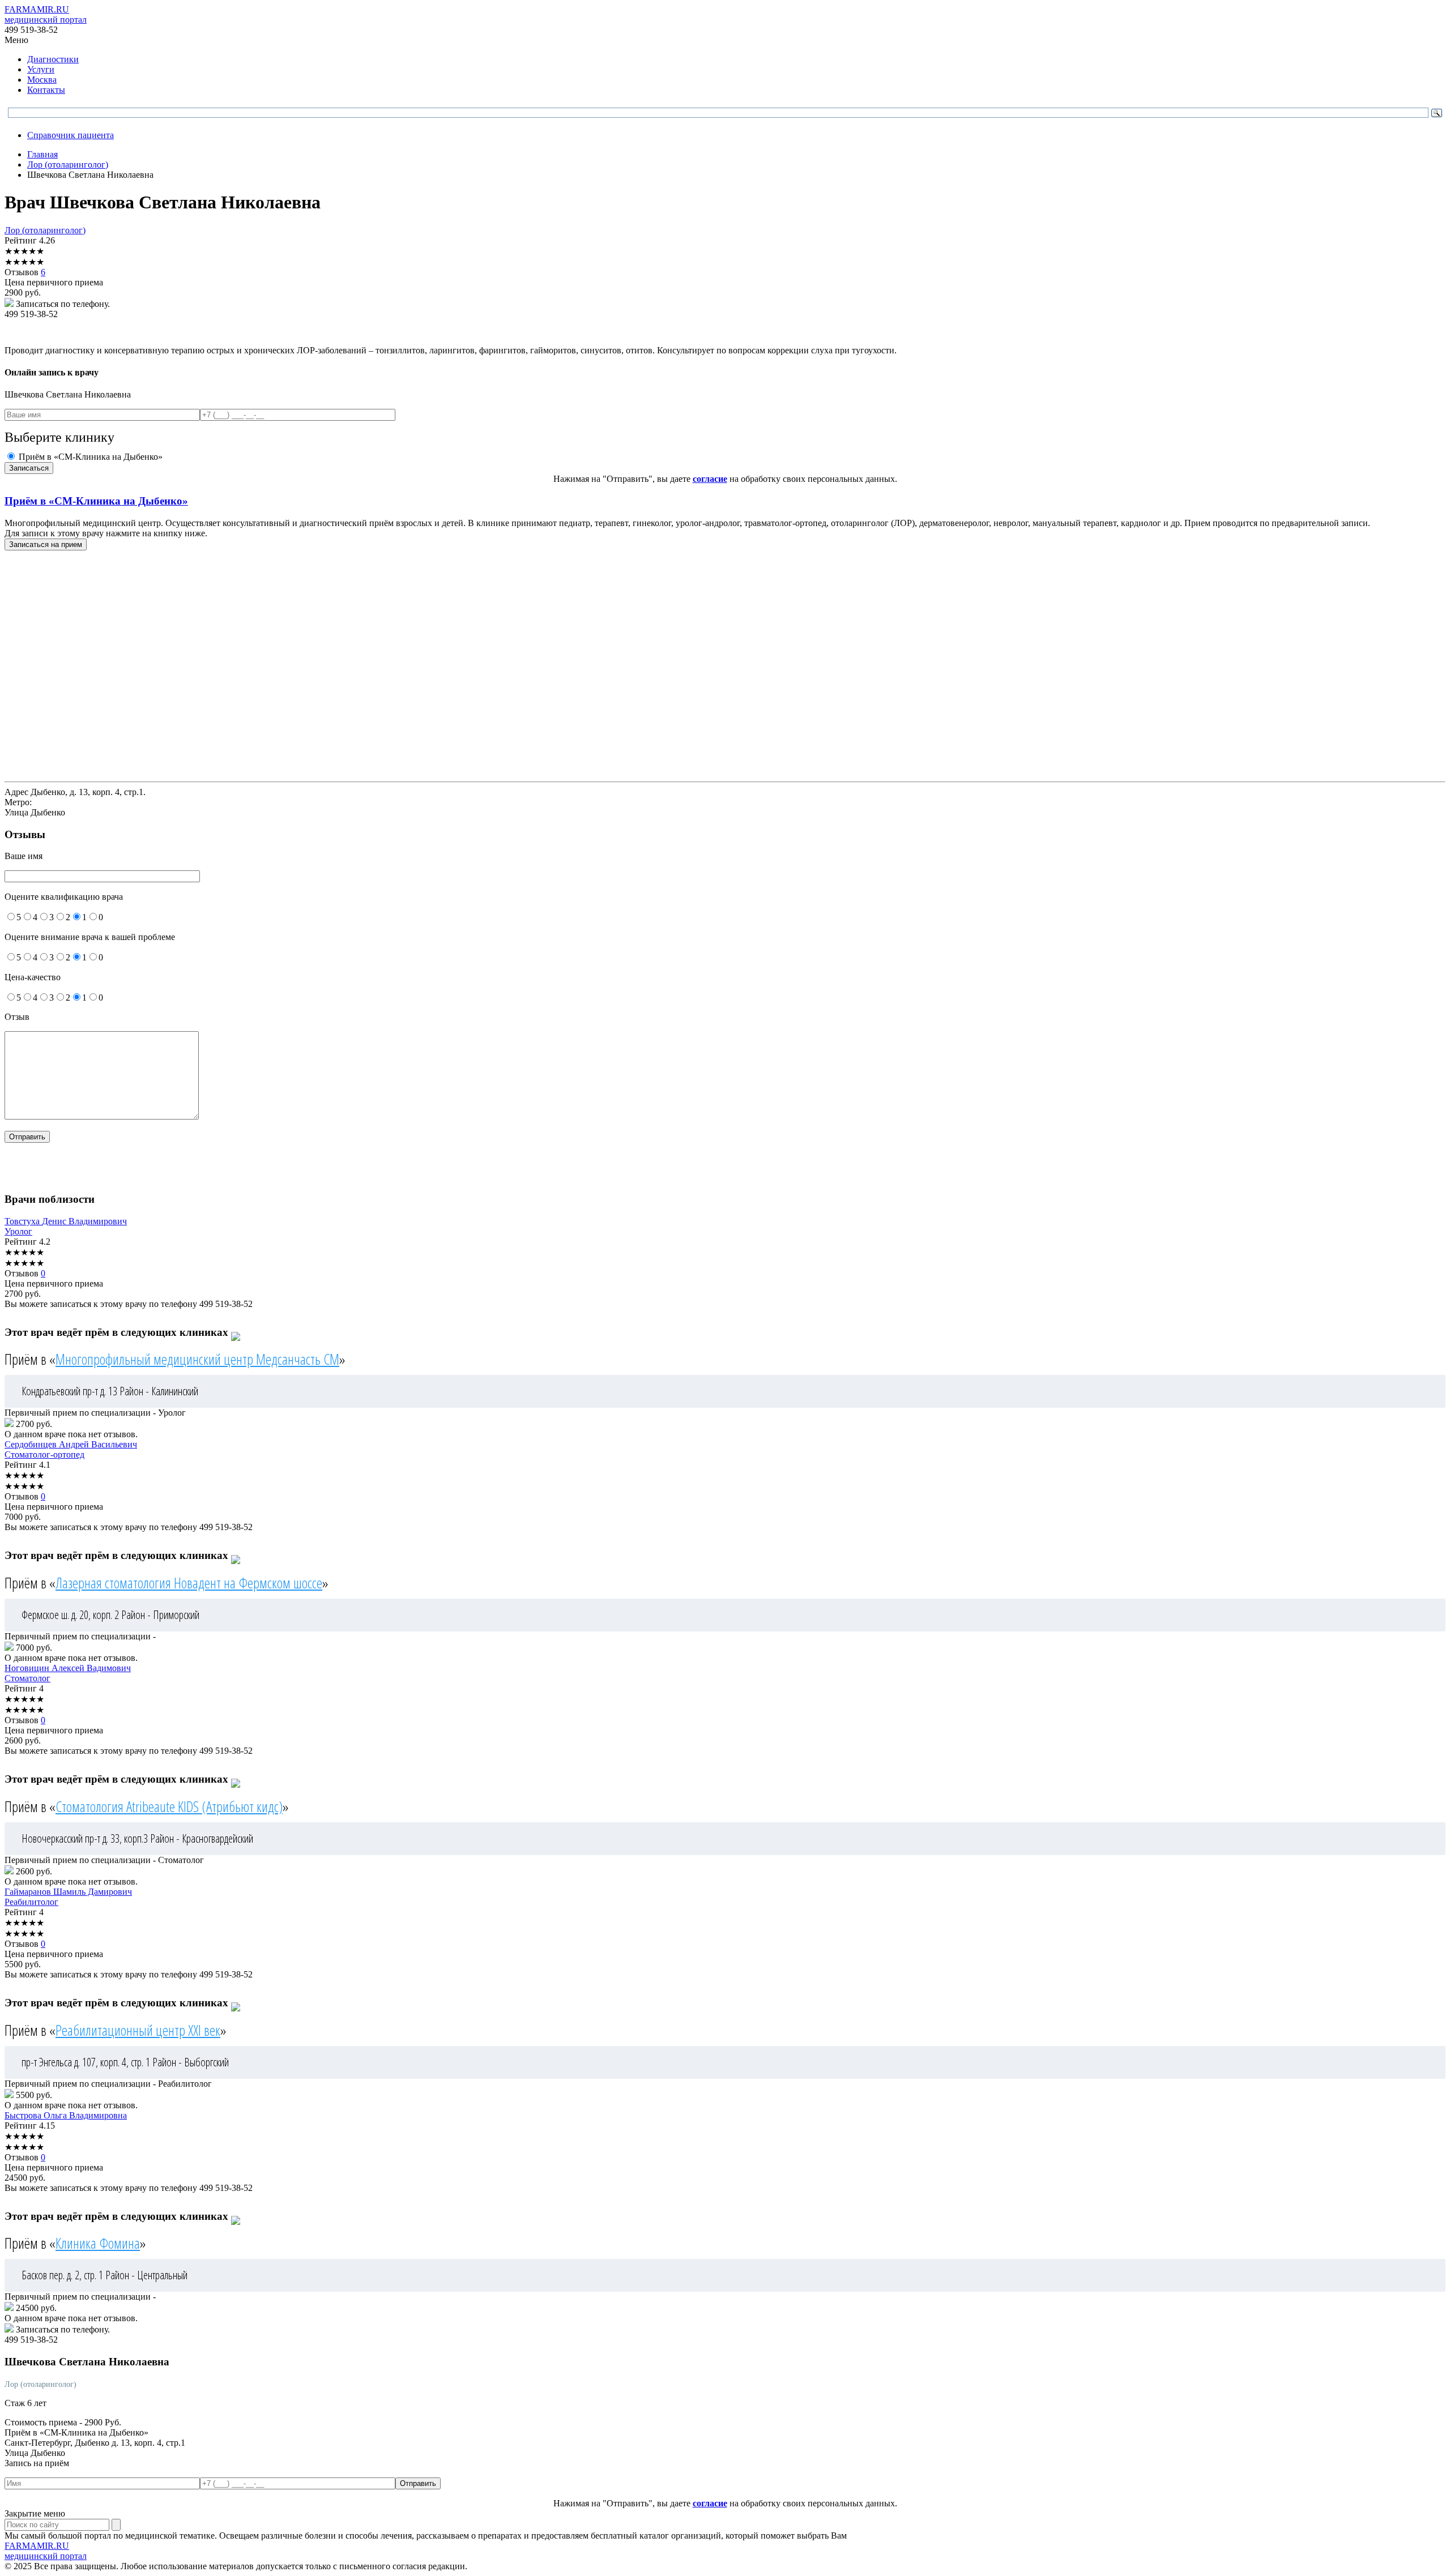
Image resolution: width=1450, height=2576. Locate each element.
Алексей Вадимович (68, 1668)
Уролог (18, 1231)
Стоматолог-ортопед (44, 1454)
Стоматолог (27, 1678)
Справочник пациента (71, 135)
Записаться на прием (46, 544)
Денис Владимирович (66, 1221)
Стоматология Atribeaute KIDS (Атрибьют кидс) (169, 1806)
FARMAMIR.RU (46, 14)
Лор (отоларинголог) (45, 230)
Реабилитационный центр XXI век (138, 2030)
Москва (42, 80)
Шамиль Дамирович (68, 1892)
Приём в (96, 501)
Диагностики (53, 59)
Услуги (41, 69)
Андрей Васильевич (71, 1444)
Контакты (46, 90)
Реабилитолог (31, 1902)
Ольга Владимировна (66, 2115)
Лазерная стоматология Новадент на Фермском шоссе (189, 1583)
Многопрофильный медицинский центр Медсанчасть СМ (197, 1359)
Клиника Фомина (98, 2243)
